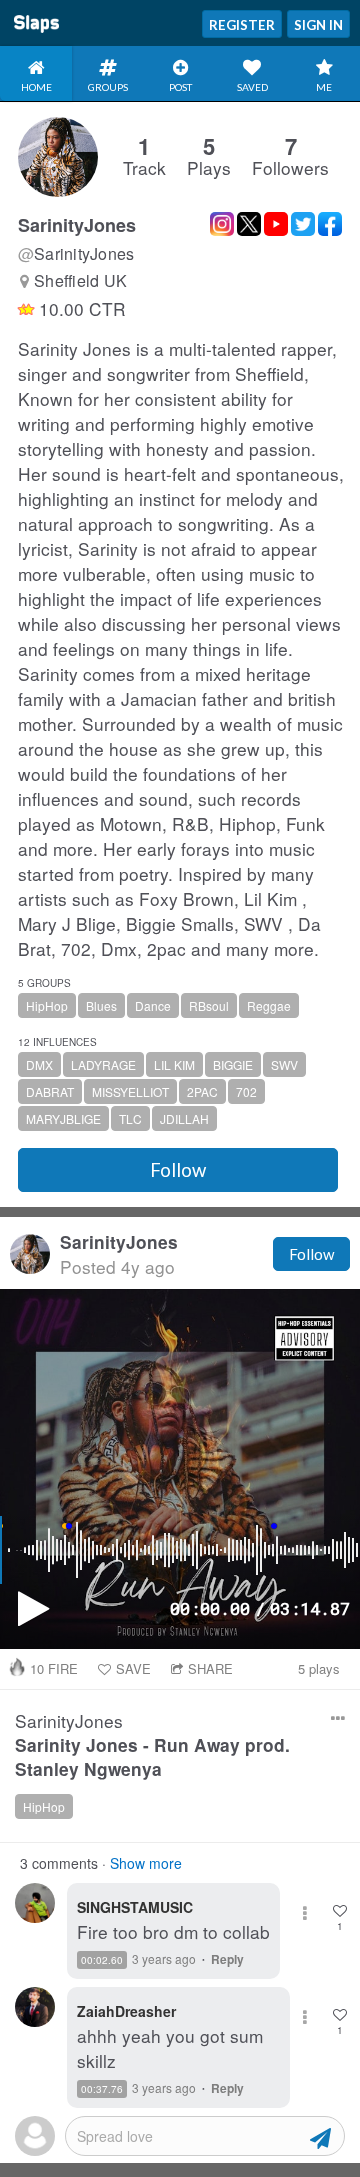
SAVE (133, 1668)
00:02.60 (102, 1960)
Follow (178, 1170)
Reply (227, 1959)
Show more (146, 1863)
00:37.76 (102, 2089)
